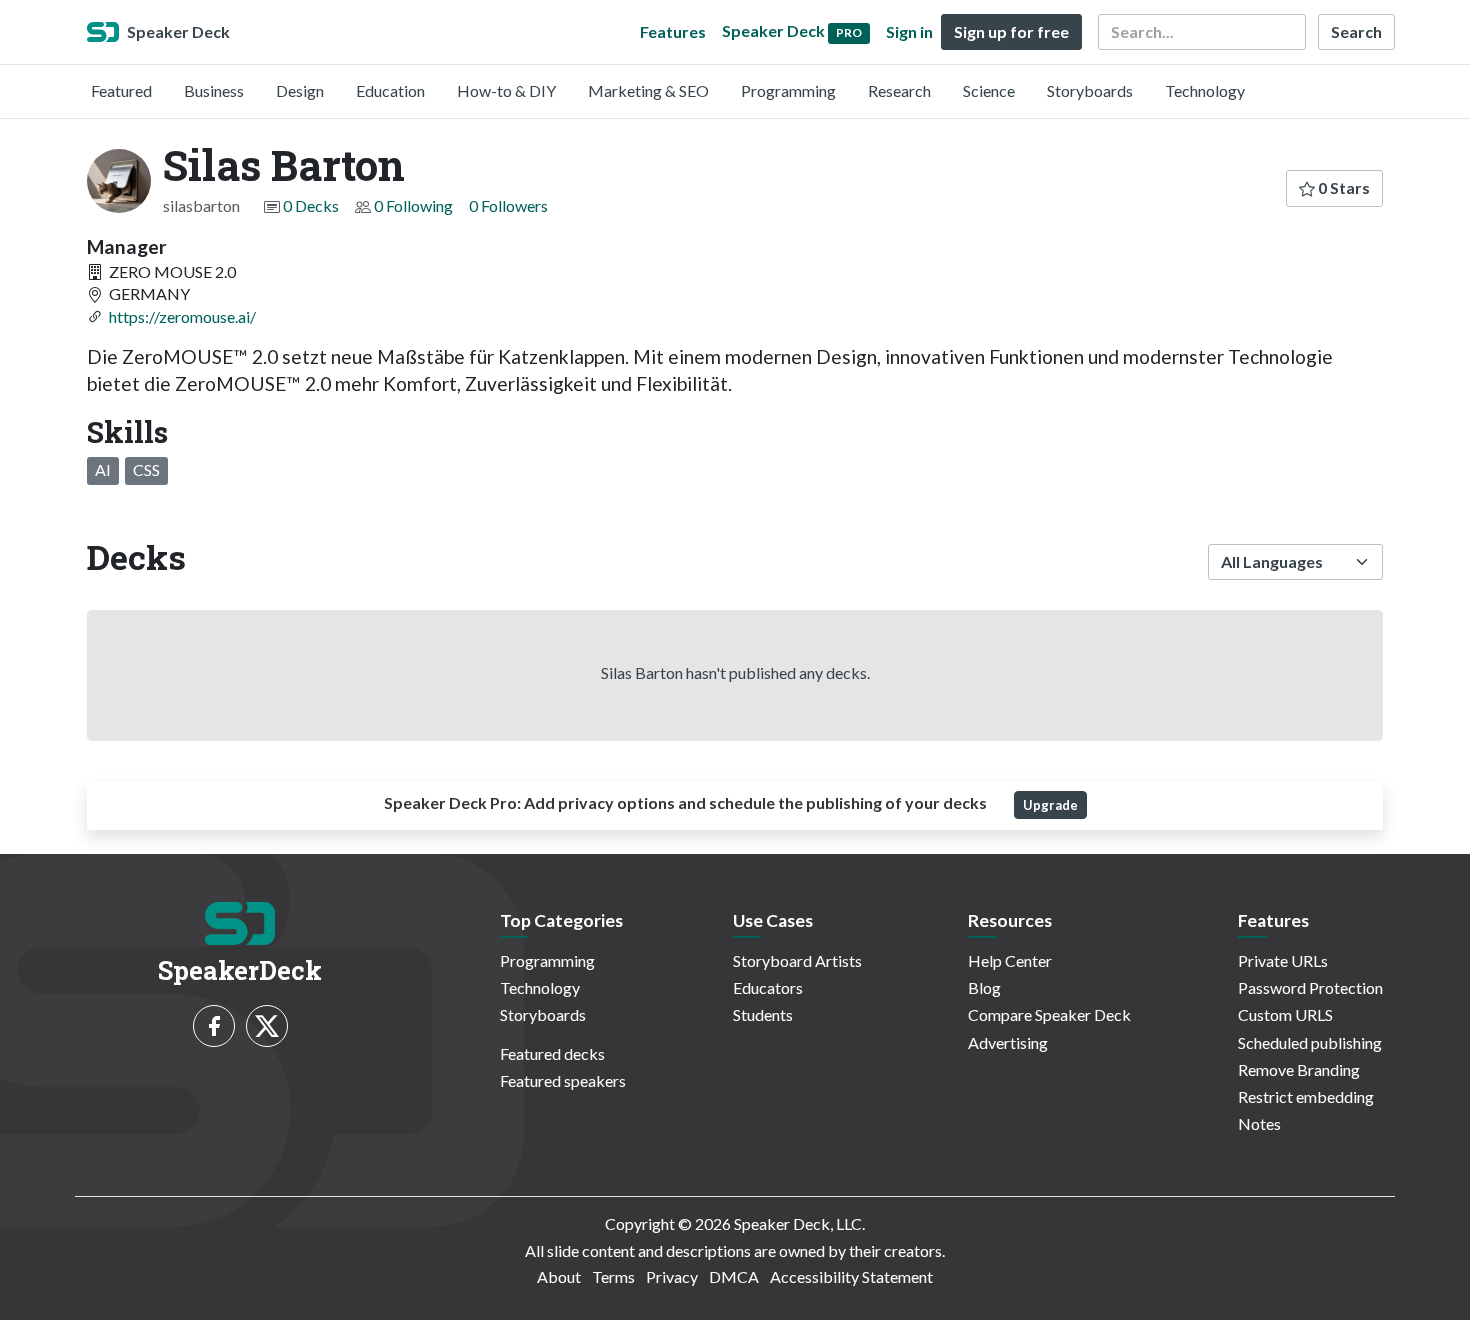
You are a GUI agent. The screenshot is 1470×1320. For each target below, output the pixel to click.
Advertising (1008, 1042)
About (559, 1276)
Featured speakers (563, 1080)
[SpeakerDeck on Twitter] (267, 1026)
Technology (1205, 90)
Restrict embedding (1306, 1096)
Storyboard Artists (797, 960)
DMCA (734, 1276)
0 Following (413, 205)
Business (214, 90)
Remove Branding (1299, 1069)
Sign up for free (1011, 31)
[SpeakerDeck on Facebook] (214, 1026)
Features (673, 31)
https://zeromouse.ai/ (182, 316)
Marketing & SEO (648, 90)
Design (300, 90)
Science (989, 90)
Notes (1259, 1123)
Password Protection (1310, 987)
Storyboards (1090, 90)
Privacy (672, 1276)
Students (763, 1014)
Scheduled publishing (1310, 1042)
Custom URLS (1285, 1014)
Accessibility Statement (851, 1276)
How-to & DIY (506, 90)
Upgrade (1050, 805)
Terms (613, 1276)
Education (390, 90)
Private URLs (1283, 960)
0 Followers (508, 205)
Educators (768, 987)
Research (899, 90)
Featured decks (552, 1053)
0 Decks (311, 205)
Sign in (909, 31)
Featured (121, 90)
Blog (984, 987)
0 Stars (1342, 187)
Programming (788, 90)
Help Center (1010, 960)
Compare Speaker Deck (1049, 1014)
